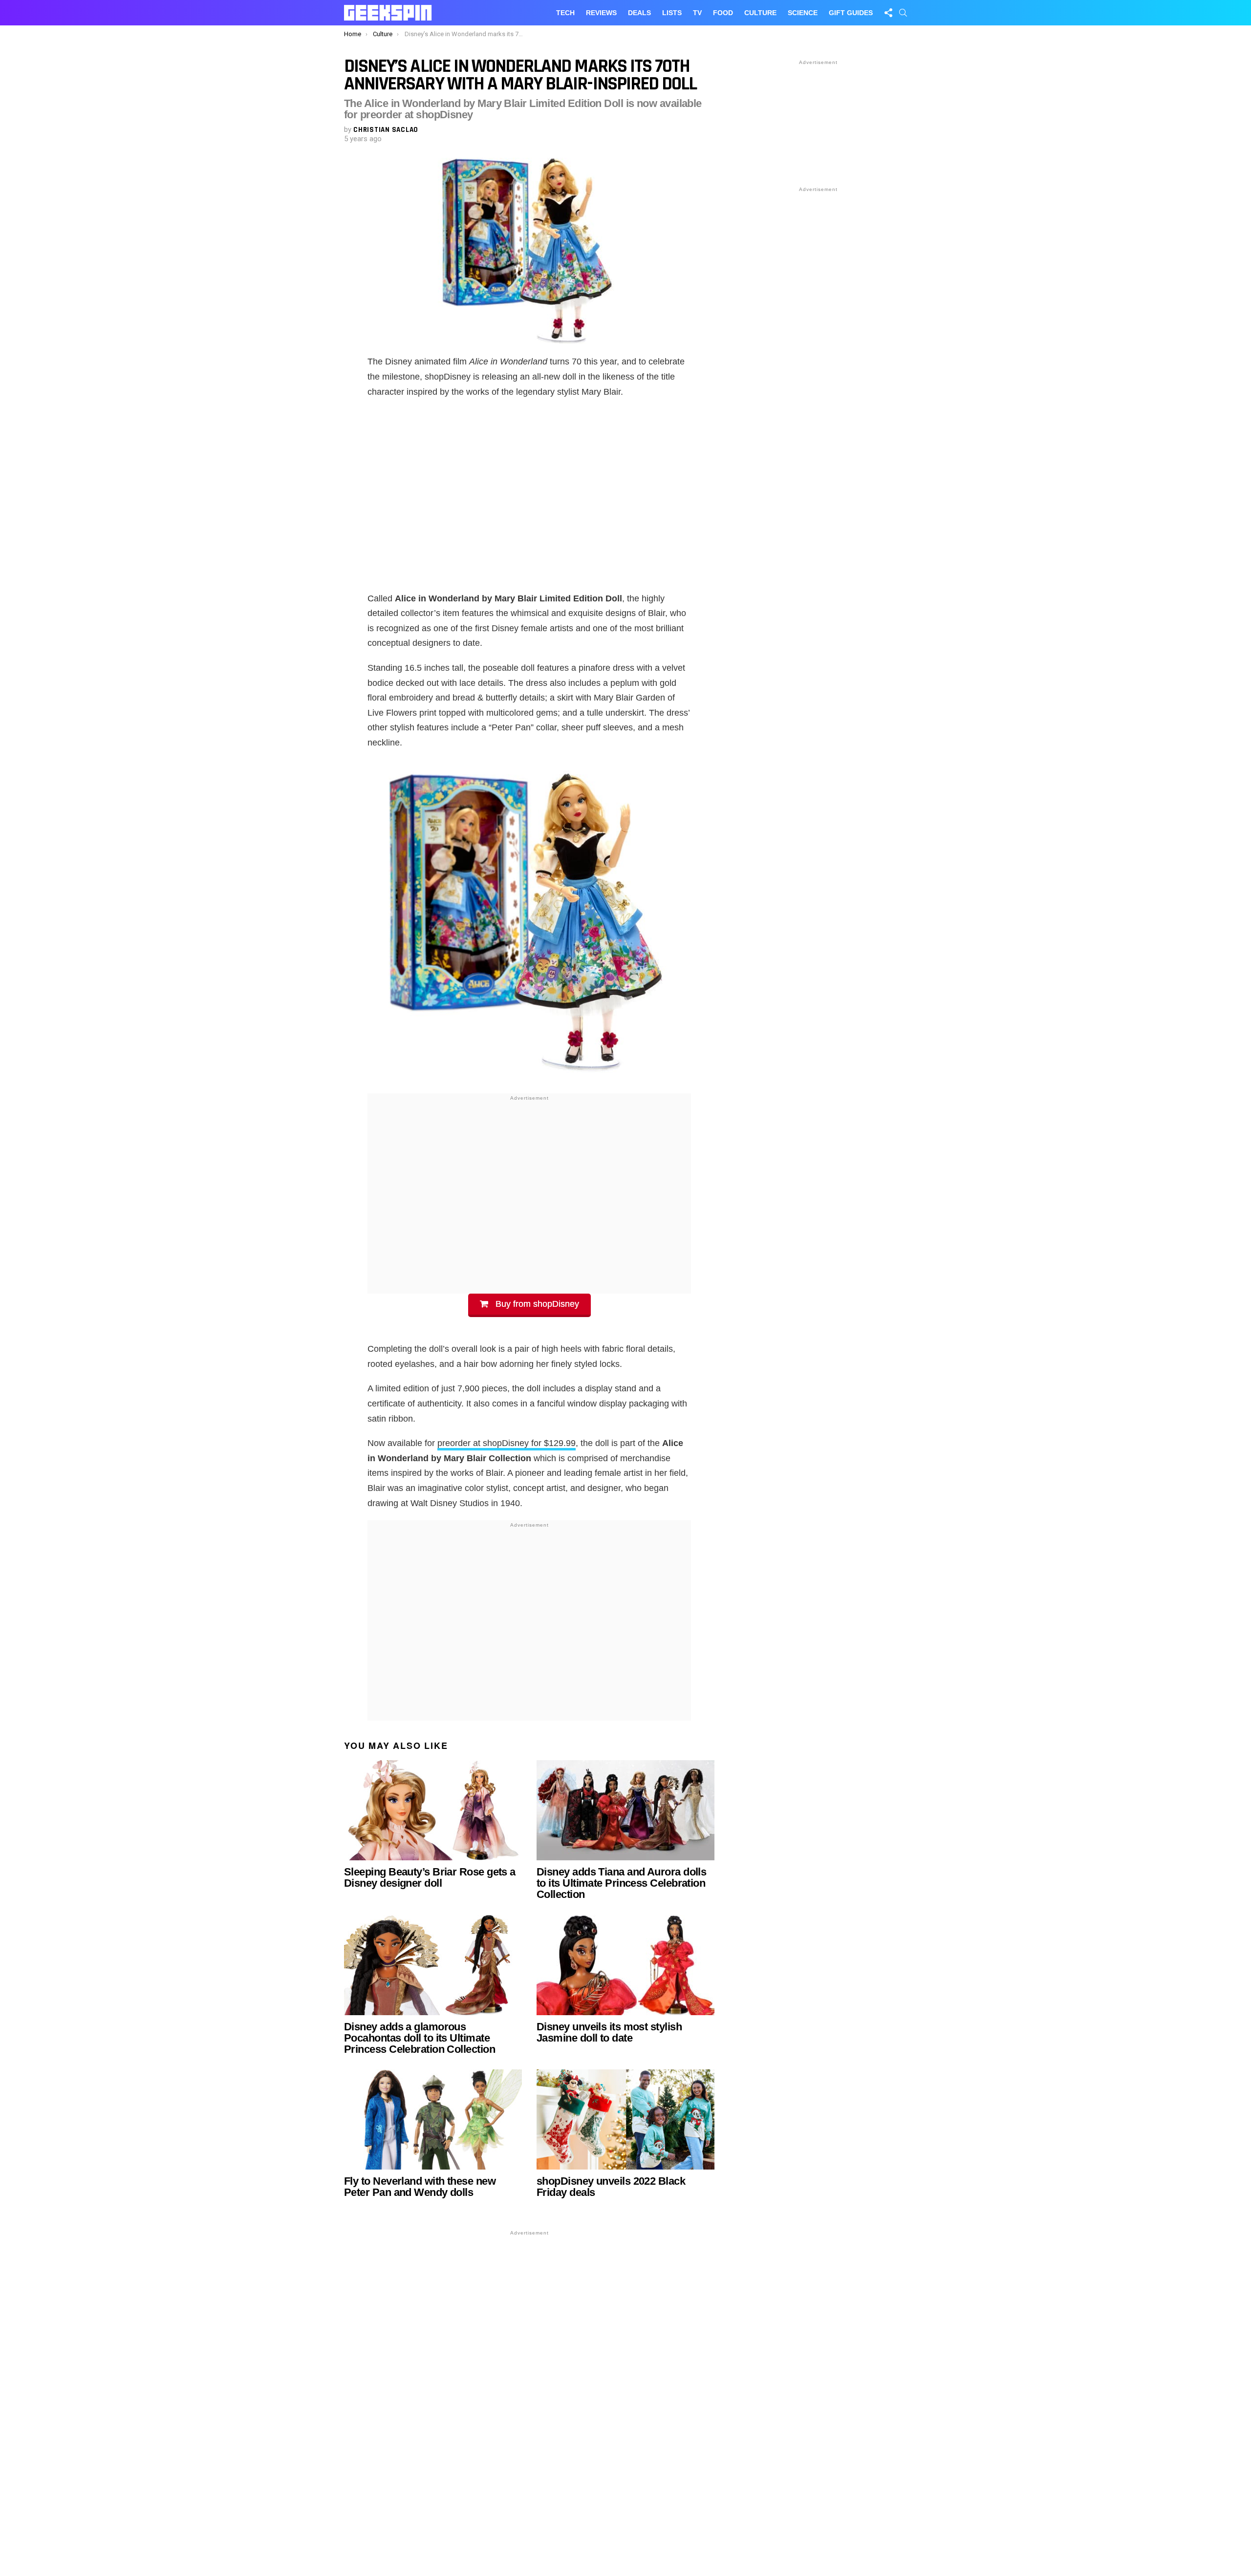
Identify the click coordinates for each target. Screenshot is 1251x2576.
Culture (760, 13)
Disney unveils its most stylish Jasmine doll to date (609, 2032)
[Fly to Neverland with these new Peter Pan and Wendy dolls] (433, 2119)
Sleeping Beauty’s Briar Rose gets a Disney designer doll (430, 1877)
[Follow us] (888, 13)
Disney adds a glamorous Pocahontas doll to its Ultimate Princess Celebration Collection (420, 2038)
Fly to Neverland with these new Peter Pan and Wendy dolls (420, 2187)
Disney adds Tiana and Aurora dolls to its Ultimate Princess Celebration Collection (621, 1883)
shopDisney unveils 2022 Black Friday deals (611, 2187)
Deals (639, 13)
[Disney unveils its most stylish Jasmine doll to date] (625, 1965)
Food (723, 13)
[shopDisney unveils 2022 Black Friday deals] (625, 2119)
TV (697, 13)
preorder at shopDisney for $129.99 (507, 1443)
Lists (672, 13)
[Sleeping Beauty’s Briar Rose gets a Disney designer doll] (433, 1810)
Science (803, 13)
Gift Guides (851, 13)
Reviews (601, 13)
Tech (565, 13)
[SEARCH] (903, 13)
